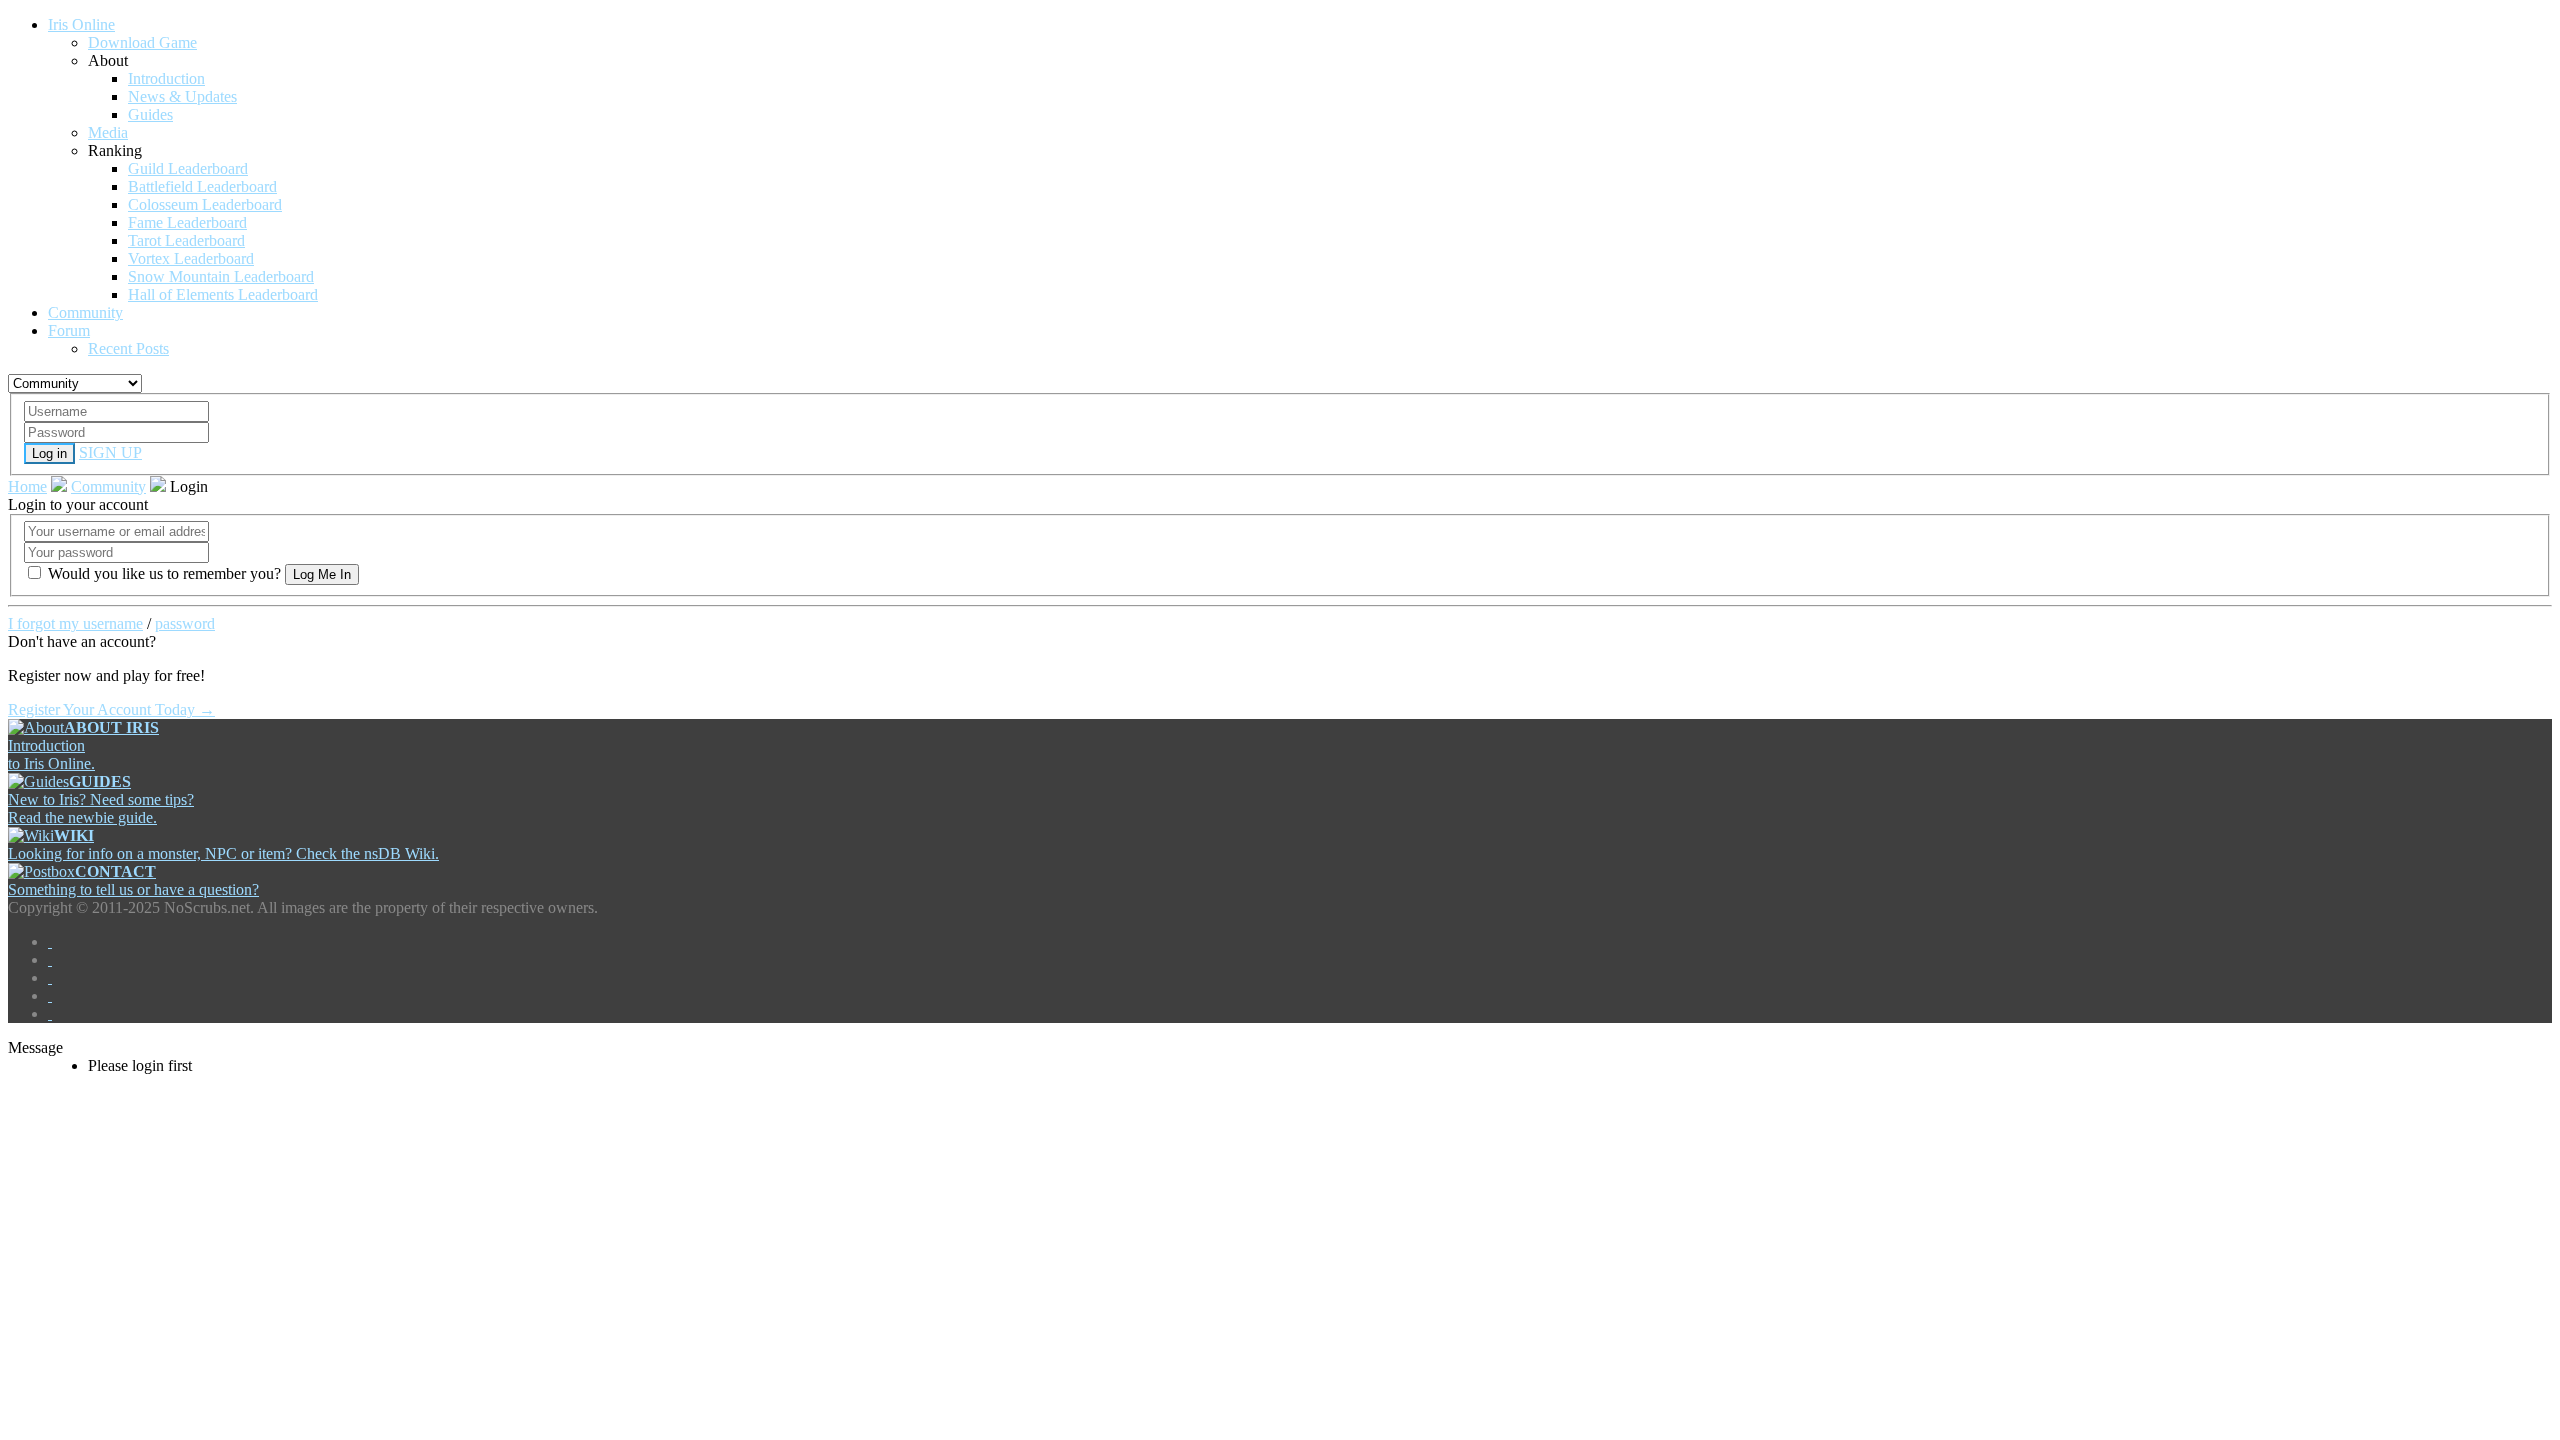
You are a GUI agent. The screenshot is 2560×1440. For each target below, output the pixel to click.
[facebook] (50, 941)
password (185, 623)
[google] (50, 977)
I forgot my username (75, 623)
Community (108, 486)
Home (27, 486)
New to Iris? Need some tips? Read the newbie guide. (101, 799)
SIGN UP (110, 452)
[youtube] (50, 995)
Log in (49, 453)
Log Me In (322, 574)
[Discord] (50, 1013)
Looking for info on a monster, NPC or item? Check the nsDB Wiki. (223, 844)
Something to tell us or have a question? (133, 880)
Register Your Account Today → (111, 709)
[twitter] (50, 959)
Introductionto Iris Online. (83, 745)
